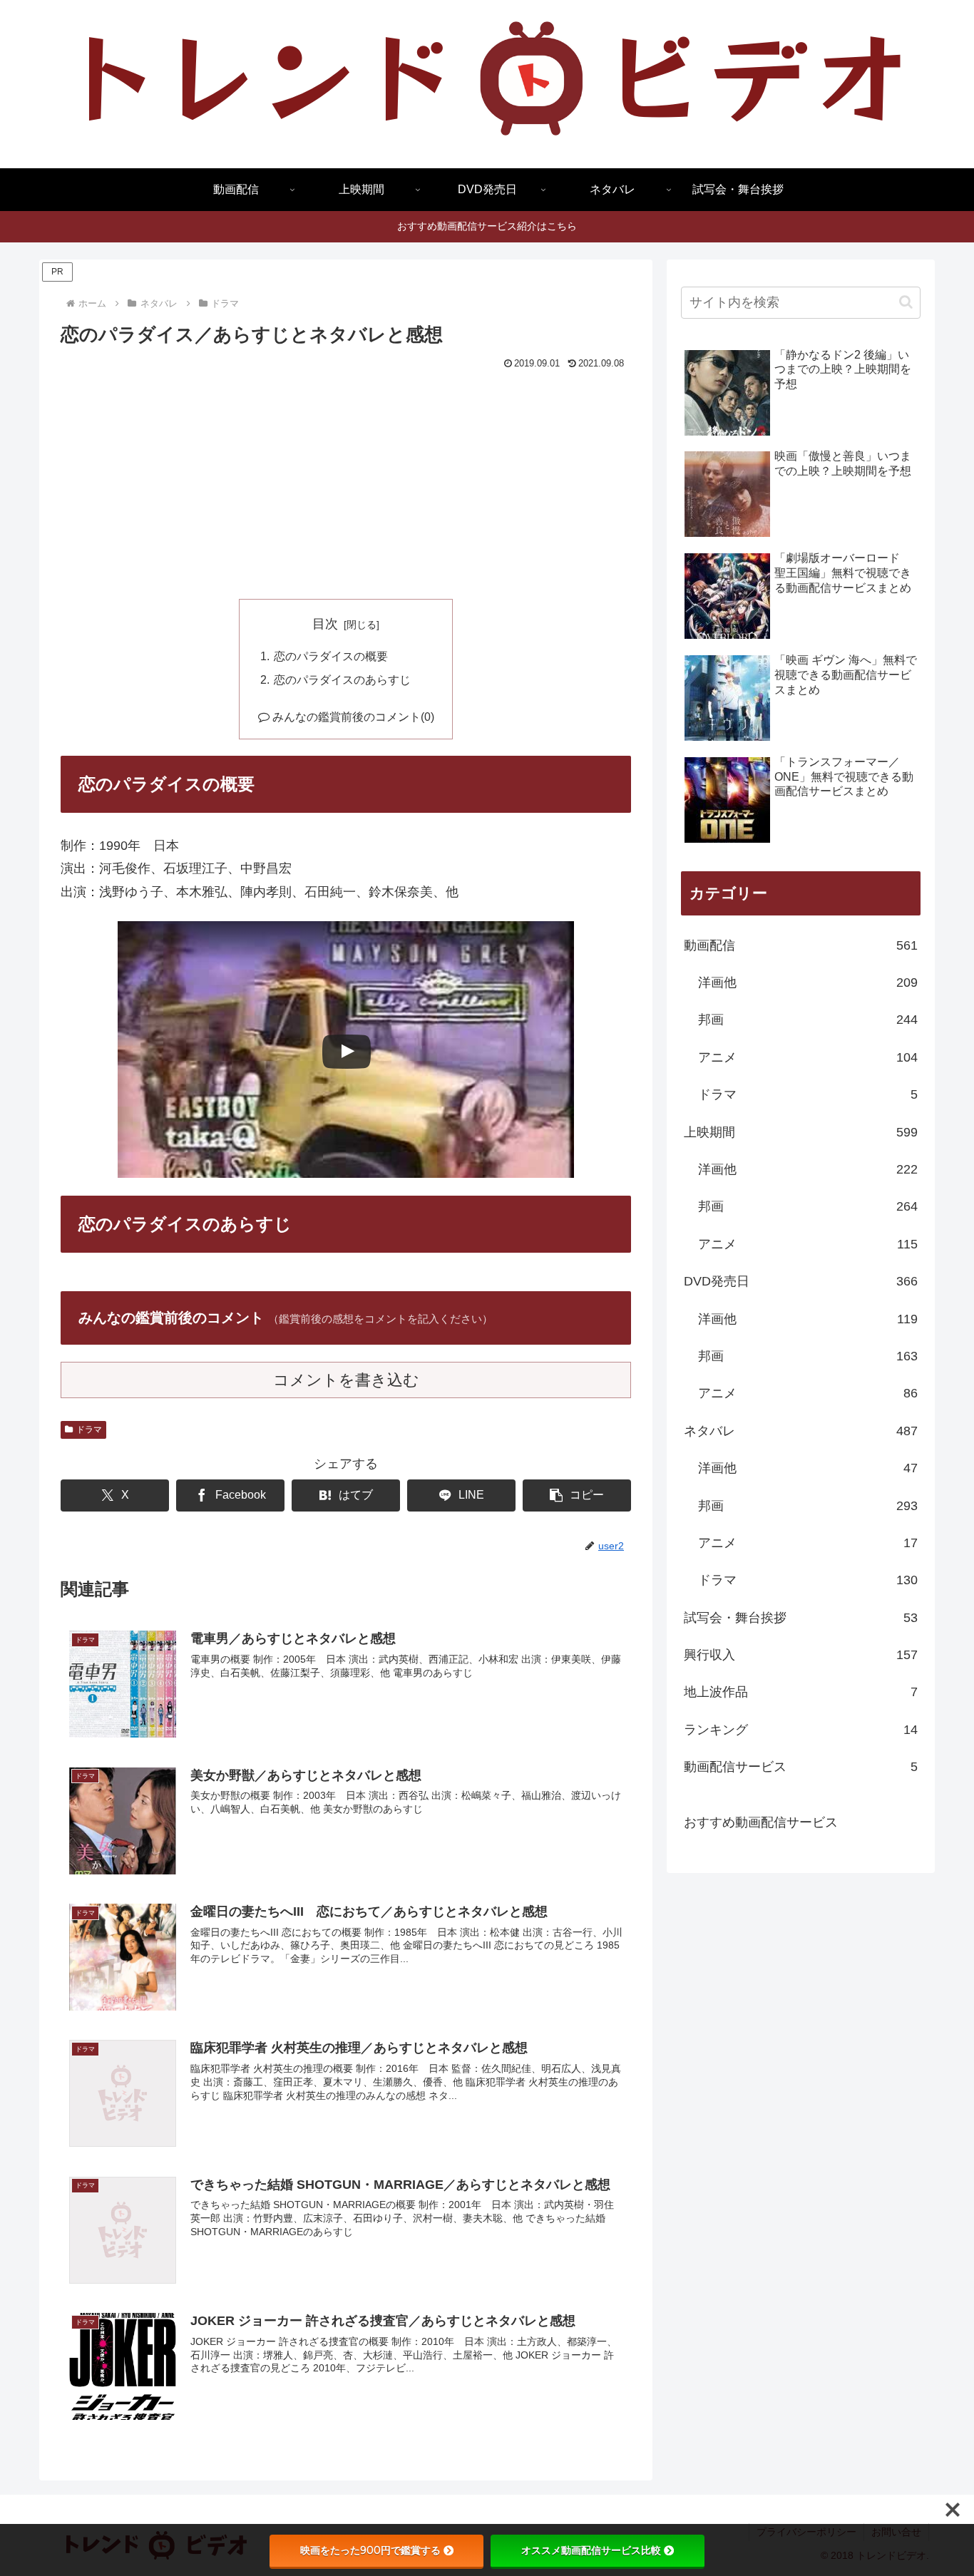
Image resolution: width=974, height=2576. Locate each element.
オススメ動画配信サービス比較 (591, 2550)
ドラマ (89, 1430)
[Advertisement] (346, 481)
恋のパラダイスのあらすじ (342, 679)
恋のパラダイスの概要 (331, 656)
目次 (325, 624)
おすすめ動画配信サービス (761, 1822)
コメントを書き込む (346, 1380)
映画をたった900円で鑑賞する (370, 2550)
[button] (577, 1495)
